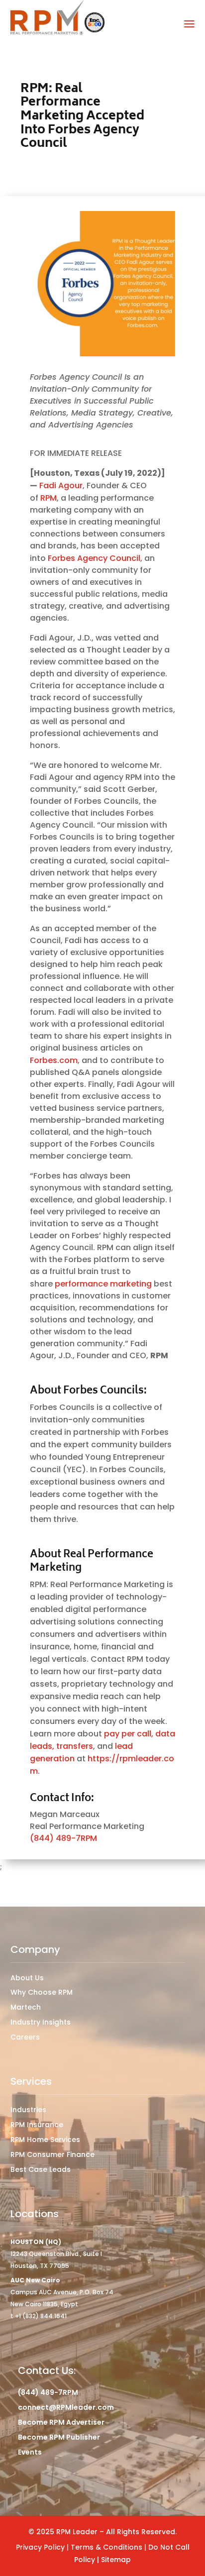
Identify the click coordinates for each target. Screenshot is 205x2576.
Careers (25, 2037)
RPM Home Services (45, 2140)
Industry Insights (41, 2022)
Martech (26, 2007)
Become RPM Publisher (59, 2437)
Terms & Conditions (107, 2547)
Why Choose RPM (42, 1992)
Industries (28, 2110)
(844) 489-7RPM (63, 1838)
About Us (27, 1978)
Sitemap (116, 2560)
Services (31, 2081)
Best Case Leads (41, 2169)
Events (30, 2452)
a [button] (189, 24)
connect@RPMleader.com (66, 2407)
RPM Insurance (37, 2125)
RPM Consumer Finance (52, 2154)
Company (35, 1949)
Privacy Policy (40, 2547)
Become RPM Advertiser (61, 2422)
